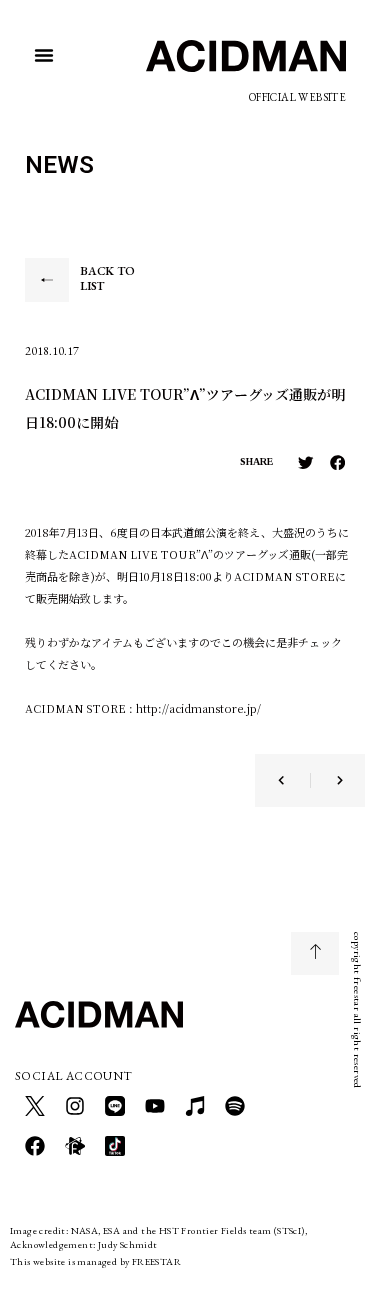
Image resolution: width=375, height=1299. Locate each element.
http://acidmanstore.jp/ (198, 708)
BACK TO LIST (107, 279)
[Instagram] (75, 1106)
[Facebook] (35, 1146)
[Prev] (294, 780)
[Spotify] (235, 1106)
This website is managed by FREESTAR (95, 1261)
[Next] (327, 780)
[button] (44, 55)
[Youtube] (155, 1106)
